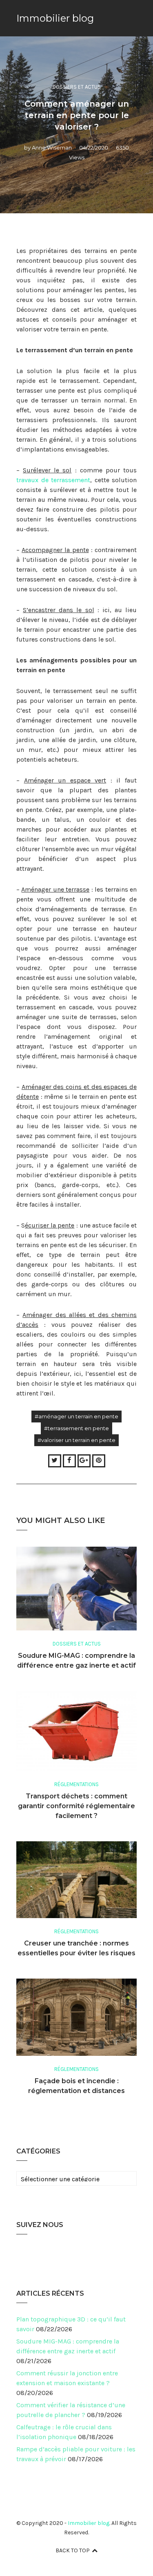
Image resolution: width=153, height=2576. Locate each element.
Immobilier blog (55, 18)
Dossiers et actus (77, 87)
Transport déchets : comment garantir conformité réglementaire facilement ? (76, 1806)
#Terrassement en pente (76, 1428)
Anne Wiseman (52, 148)
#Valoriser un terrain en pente (76, 1440)
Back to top (73, 2550)
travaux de (34, 480)
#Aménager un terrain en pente (76, 1416)
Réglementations (76, 1784)
